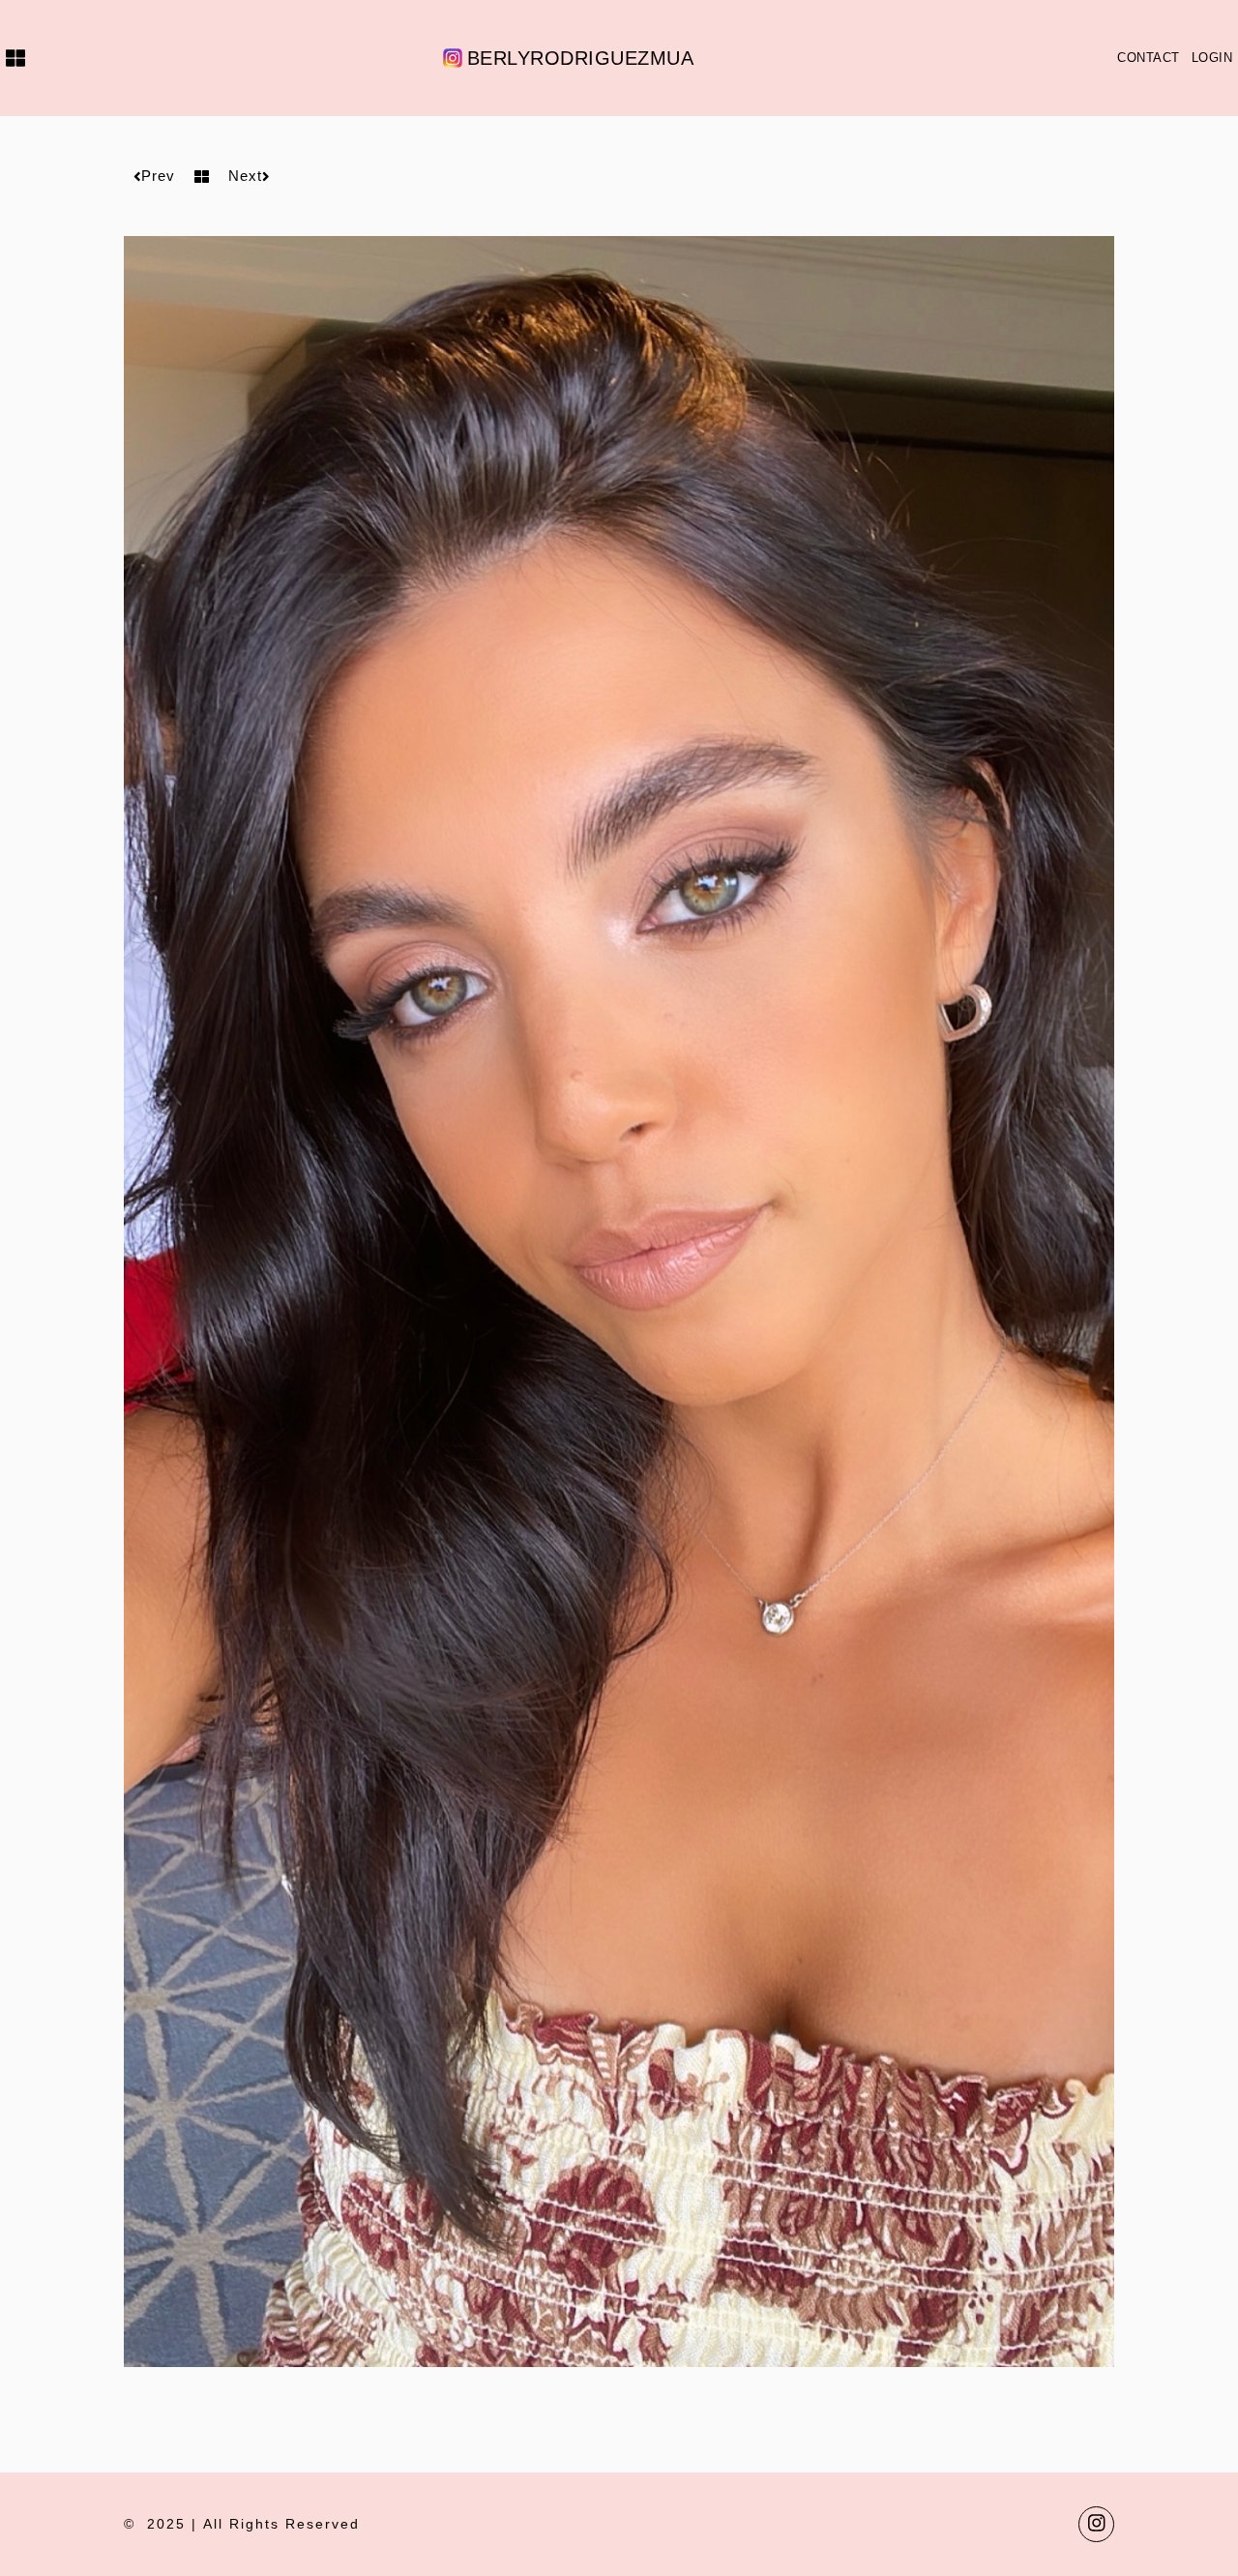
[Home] (13, 58)
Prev (158, 176)
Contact (1149, 58)
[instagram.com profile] (1096, 2524)
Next (245, 176)
